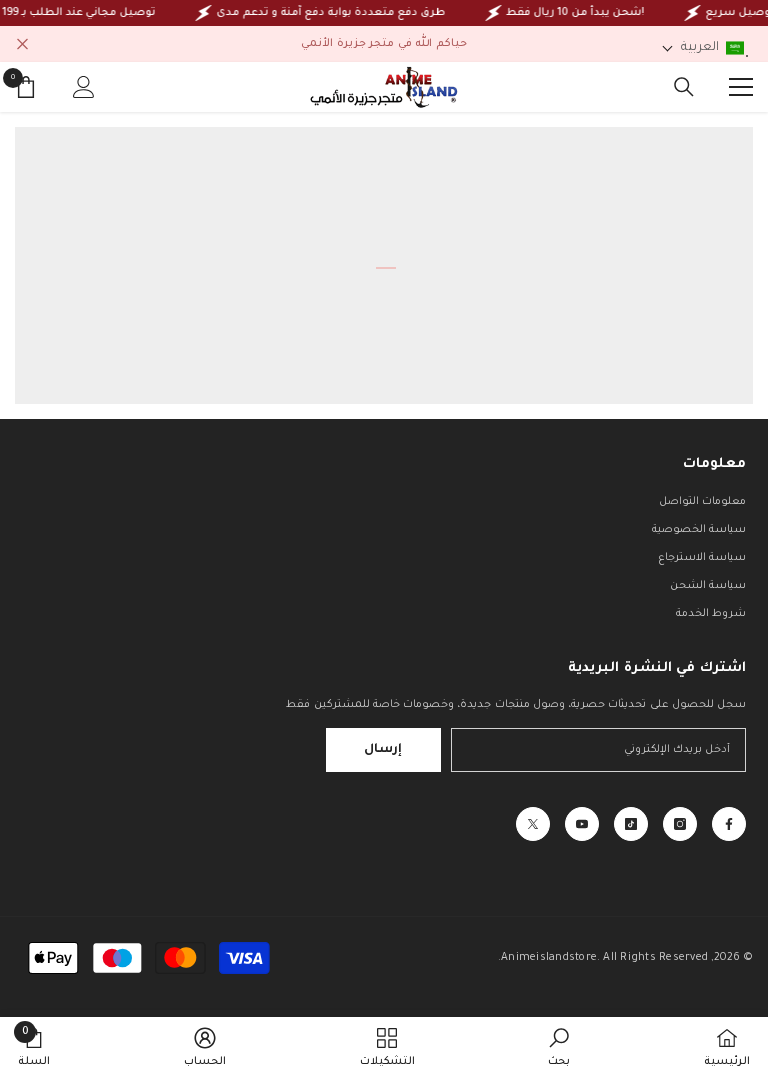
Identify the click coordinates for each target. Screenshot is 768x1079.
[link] (559, 1048)
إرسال (383, 750)
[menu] (741, 87)
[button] (703, 48)
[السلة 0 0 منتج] (26, 87)
